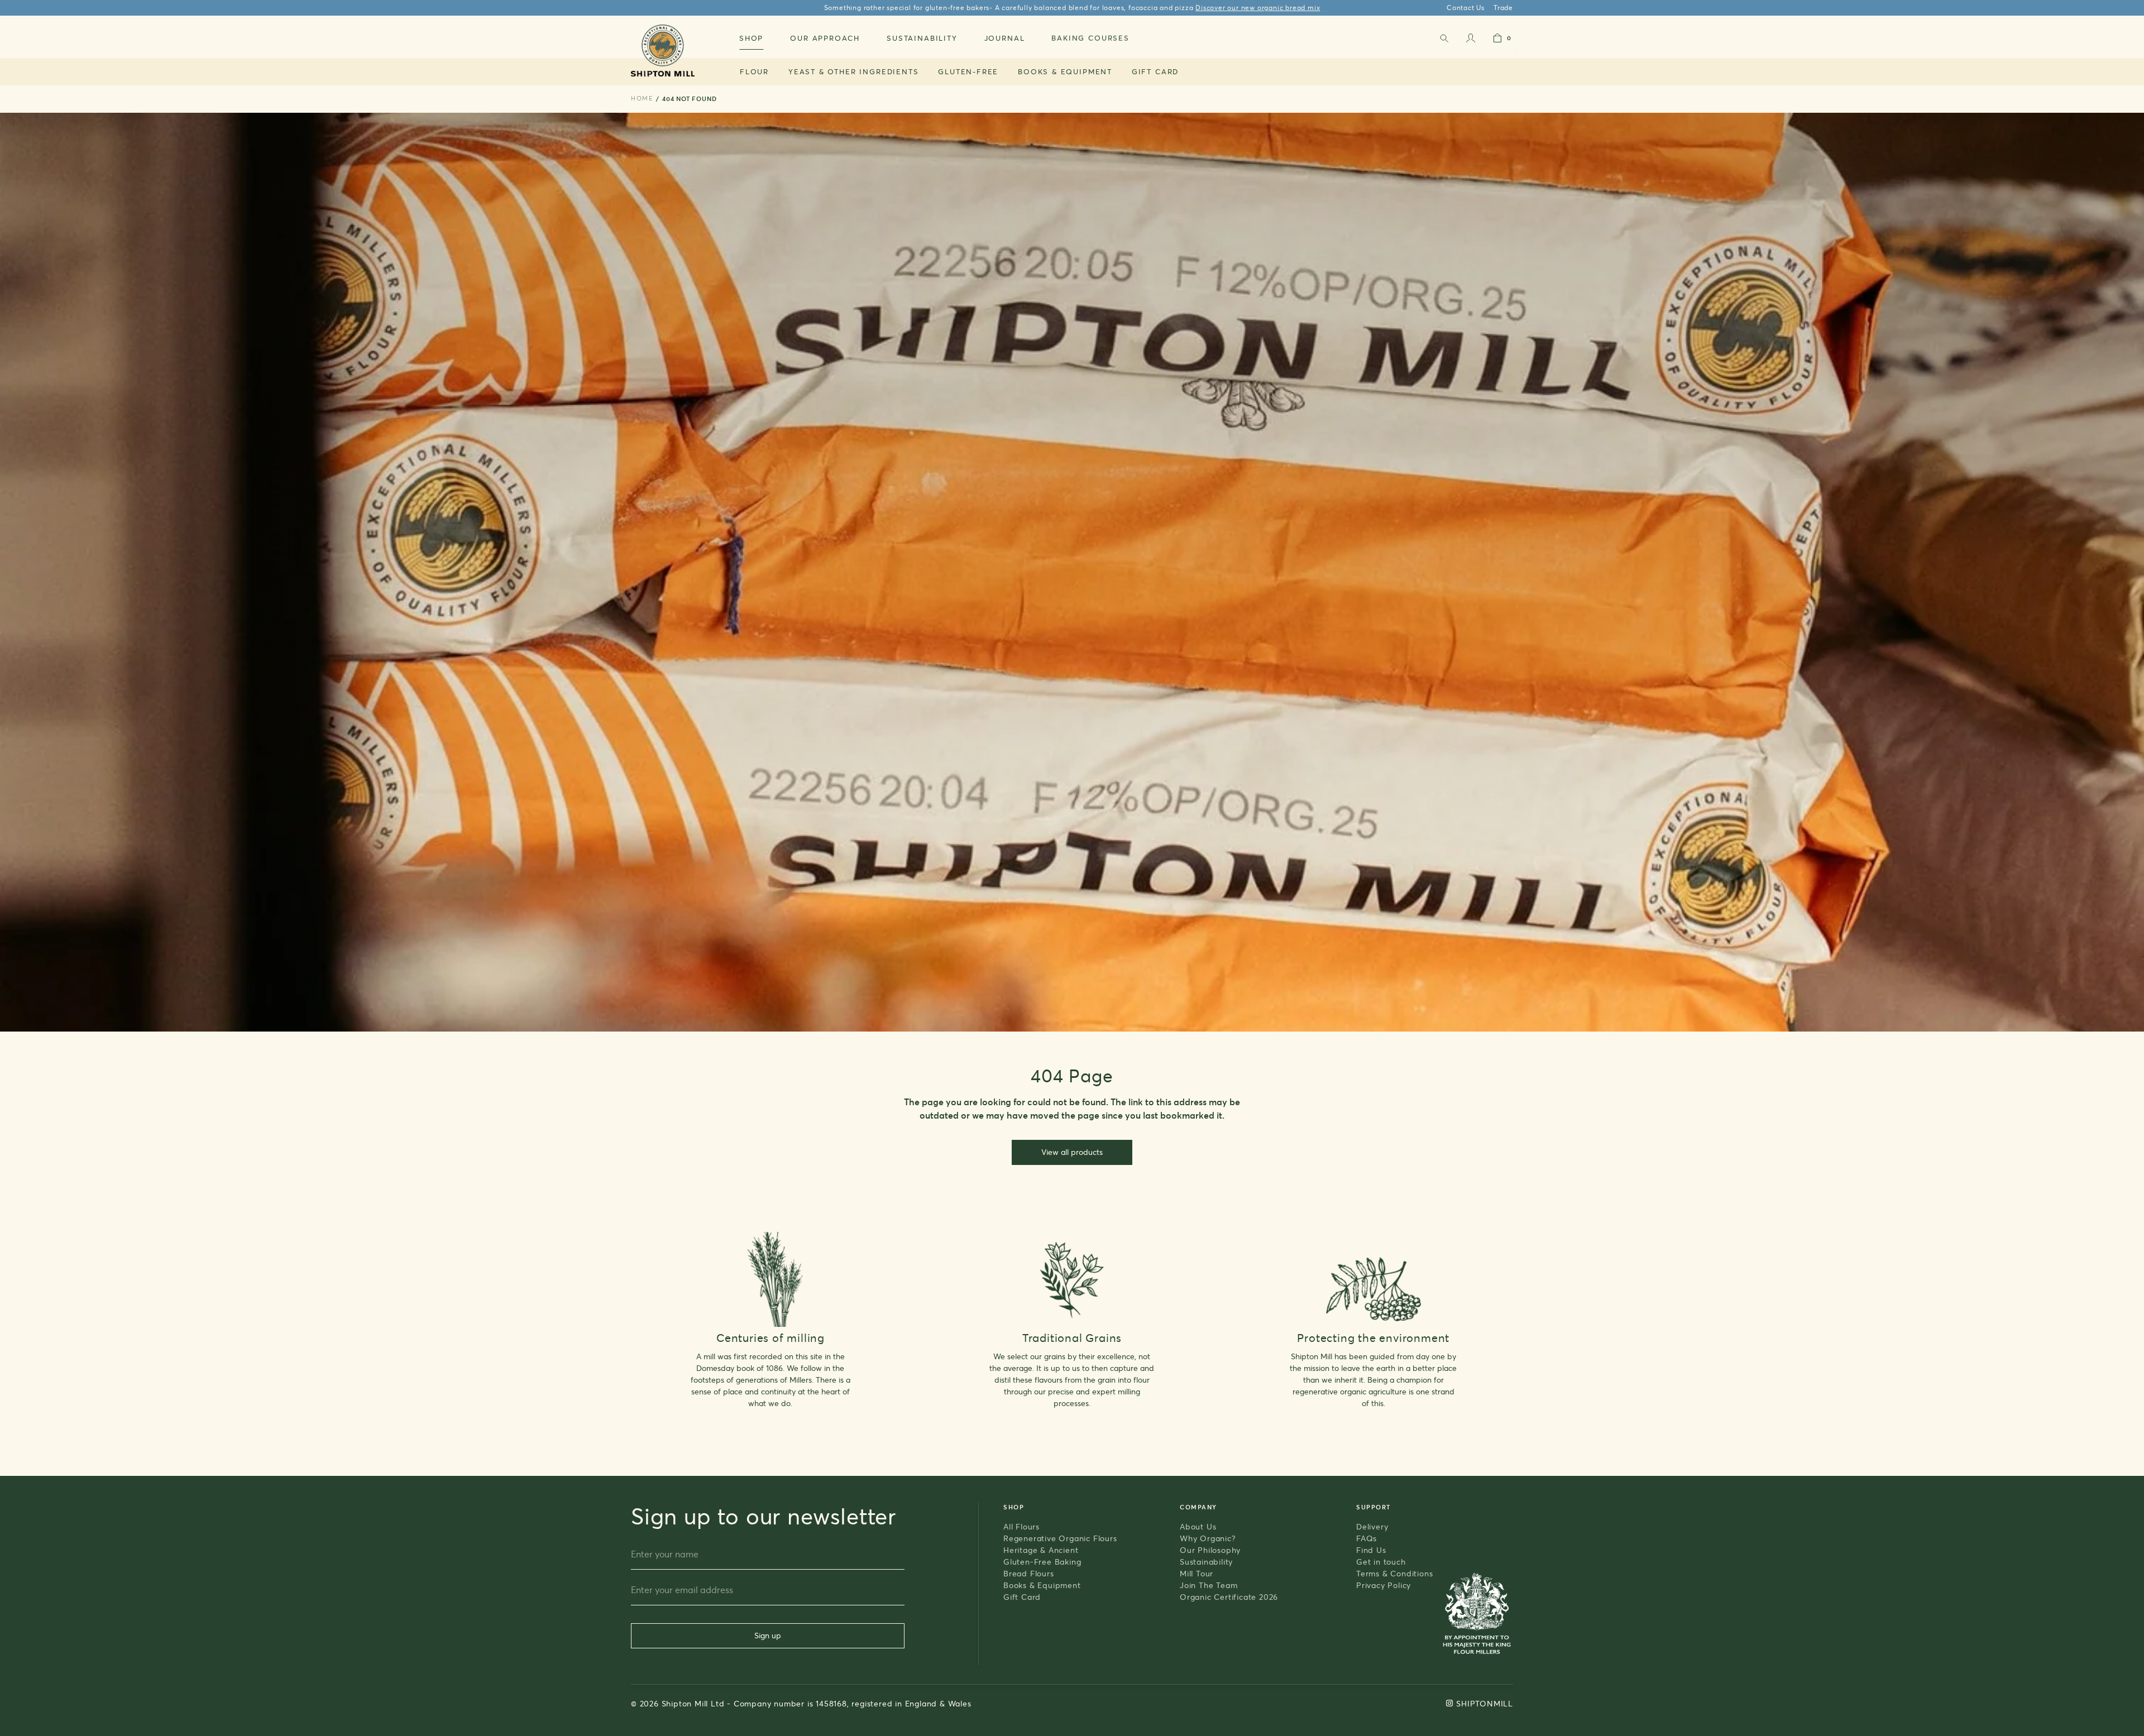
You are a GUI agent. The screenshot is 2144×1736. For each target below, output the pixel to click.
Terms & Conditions (1394, 1573)
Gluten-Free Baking (1042, 1562)
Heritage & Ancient (1041, 1550)
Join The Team (1209, 1585)
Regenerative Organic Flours (1060, 1538)
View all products (1072, 1152)
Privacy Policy (1384, 1585)
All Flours (1021, 1526)
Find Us (1371, 1550)
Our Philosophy (1210, 1550)
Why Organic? (1208, 1538)
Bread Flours (1029, 1573)
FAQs (1367, 1538)
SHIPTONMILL (1485, 1703)
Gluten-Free (968, 71)
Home (642, 98)
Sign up (768, 1635)
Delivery (1372, 1526)
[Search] (1444, 40)
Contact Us (1466, 8)
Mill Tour (1197, 1573)
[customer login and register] (1471, 40)
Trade (1503, 8)
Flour (754, 71)
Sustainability (1206, 1562)
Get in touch (1381, 1562)
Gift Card (1155, 71)
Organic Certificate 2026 (1229, 1597)
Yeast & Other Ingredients (854, 71)
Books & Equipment (1065, 71)
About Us (1198, 1526)
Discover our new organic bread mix (1258, 8)
